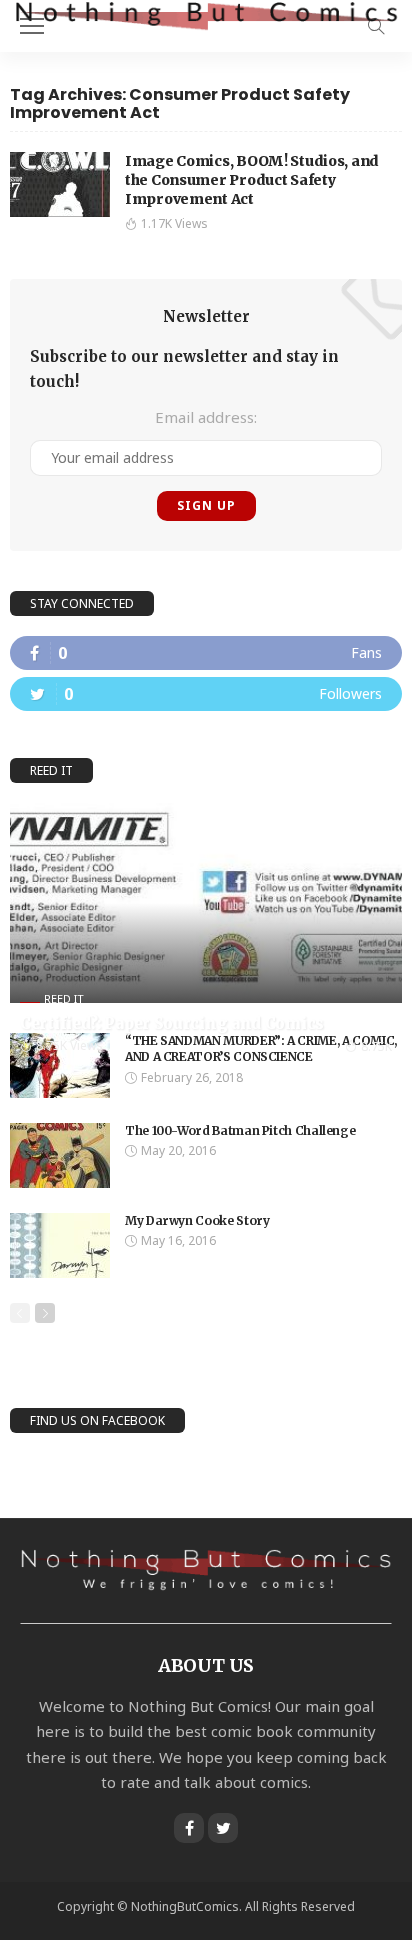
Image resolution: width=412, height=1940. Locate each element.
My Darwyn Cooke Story (197, 1220)
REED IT (64, 998)
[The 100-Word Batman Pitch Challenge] (60, 1155)
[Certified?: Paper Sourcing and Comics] (206, 902)
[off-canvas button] (32, 26)
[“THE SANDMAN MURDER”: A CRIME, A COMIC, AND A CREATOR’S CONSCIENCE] (60, 1065)
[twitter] (206, 694)
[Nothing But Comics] (206, 14)
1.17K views (174, 223)
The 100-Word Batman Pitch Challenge (240, 1130)
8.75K (376, 1046)
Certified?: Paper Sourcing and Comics (172, 1023)
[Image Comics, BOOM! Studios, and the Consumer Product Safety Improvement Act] (60, 184)
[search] (376, 26)
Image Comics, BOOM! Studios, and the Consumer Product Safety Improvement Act (252, 180)
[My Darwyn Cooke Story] (60, 1245)
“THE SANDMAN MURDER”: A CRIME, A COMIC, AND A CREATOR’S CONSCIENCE (261, 1049)
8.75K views (69, 1045)
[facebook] (206, 653)
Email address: (206, 417)
